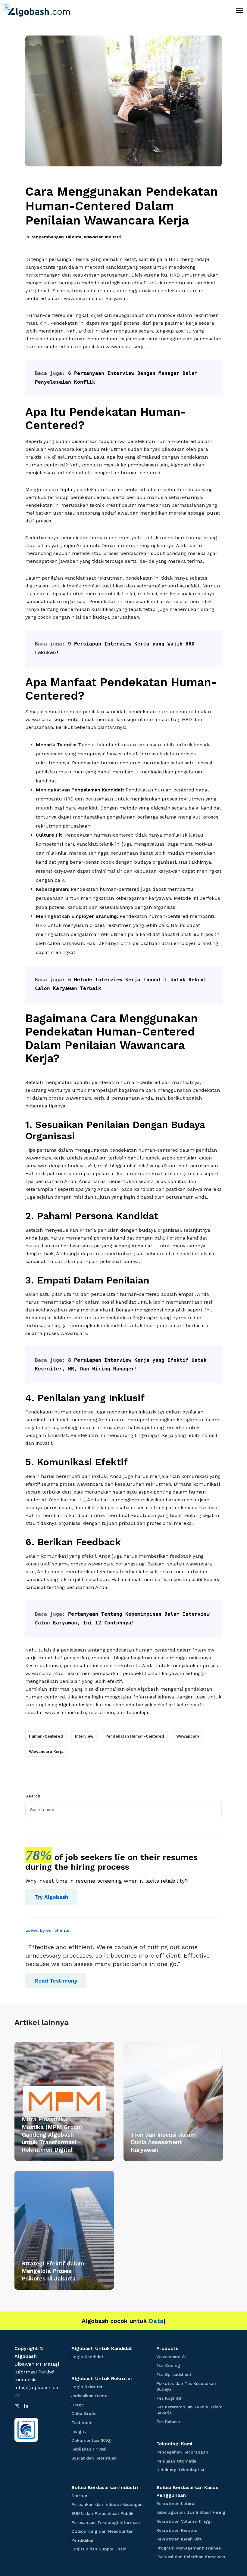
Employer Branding (94, 916)
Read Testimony (56, 1981)
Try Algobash (51, 1897)
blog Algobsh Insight (71, 1705)
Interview (84, 1736)
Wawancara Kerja (46, 1752)
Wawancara (188, 1736)
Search (33, 1796)
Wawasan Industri (103, 237)
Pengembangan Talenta (56, 237)
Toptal (67, 489)
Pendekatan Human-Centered (135, 1736)
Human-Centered (46, 1736)
